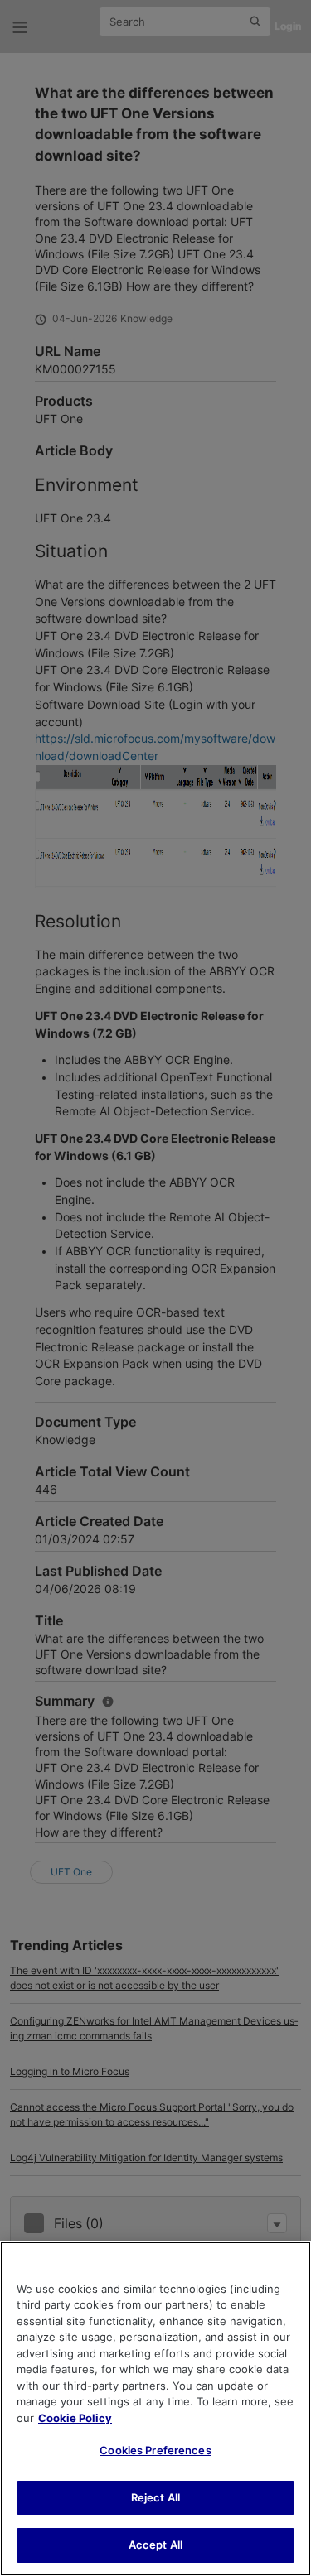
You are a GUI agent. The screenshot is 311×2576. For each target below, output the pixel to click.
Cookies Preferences (155, 2450)
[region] (155, 2409)
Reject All (155, 2497)
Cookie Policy (75, 2418)
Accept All (155, 2545)
